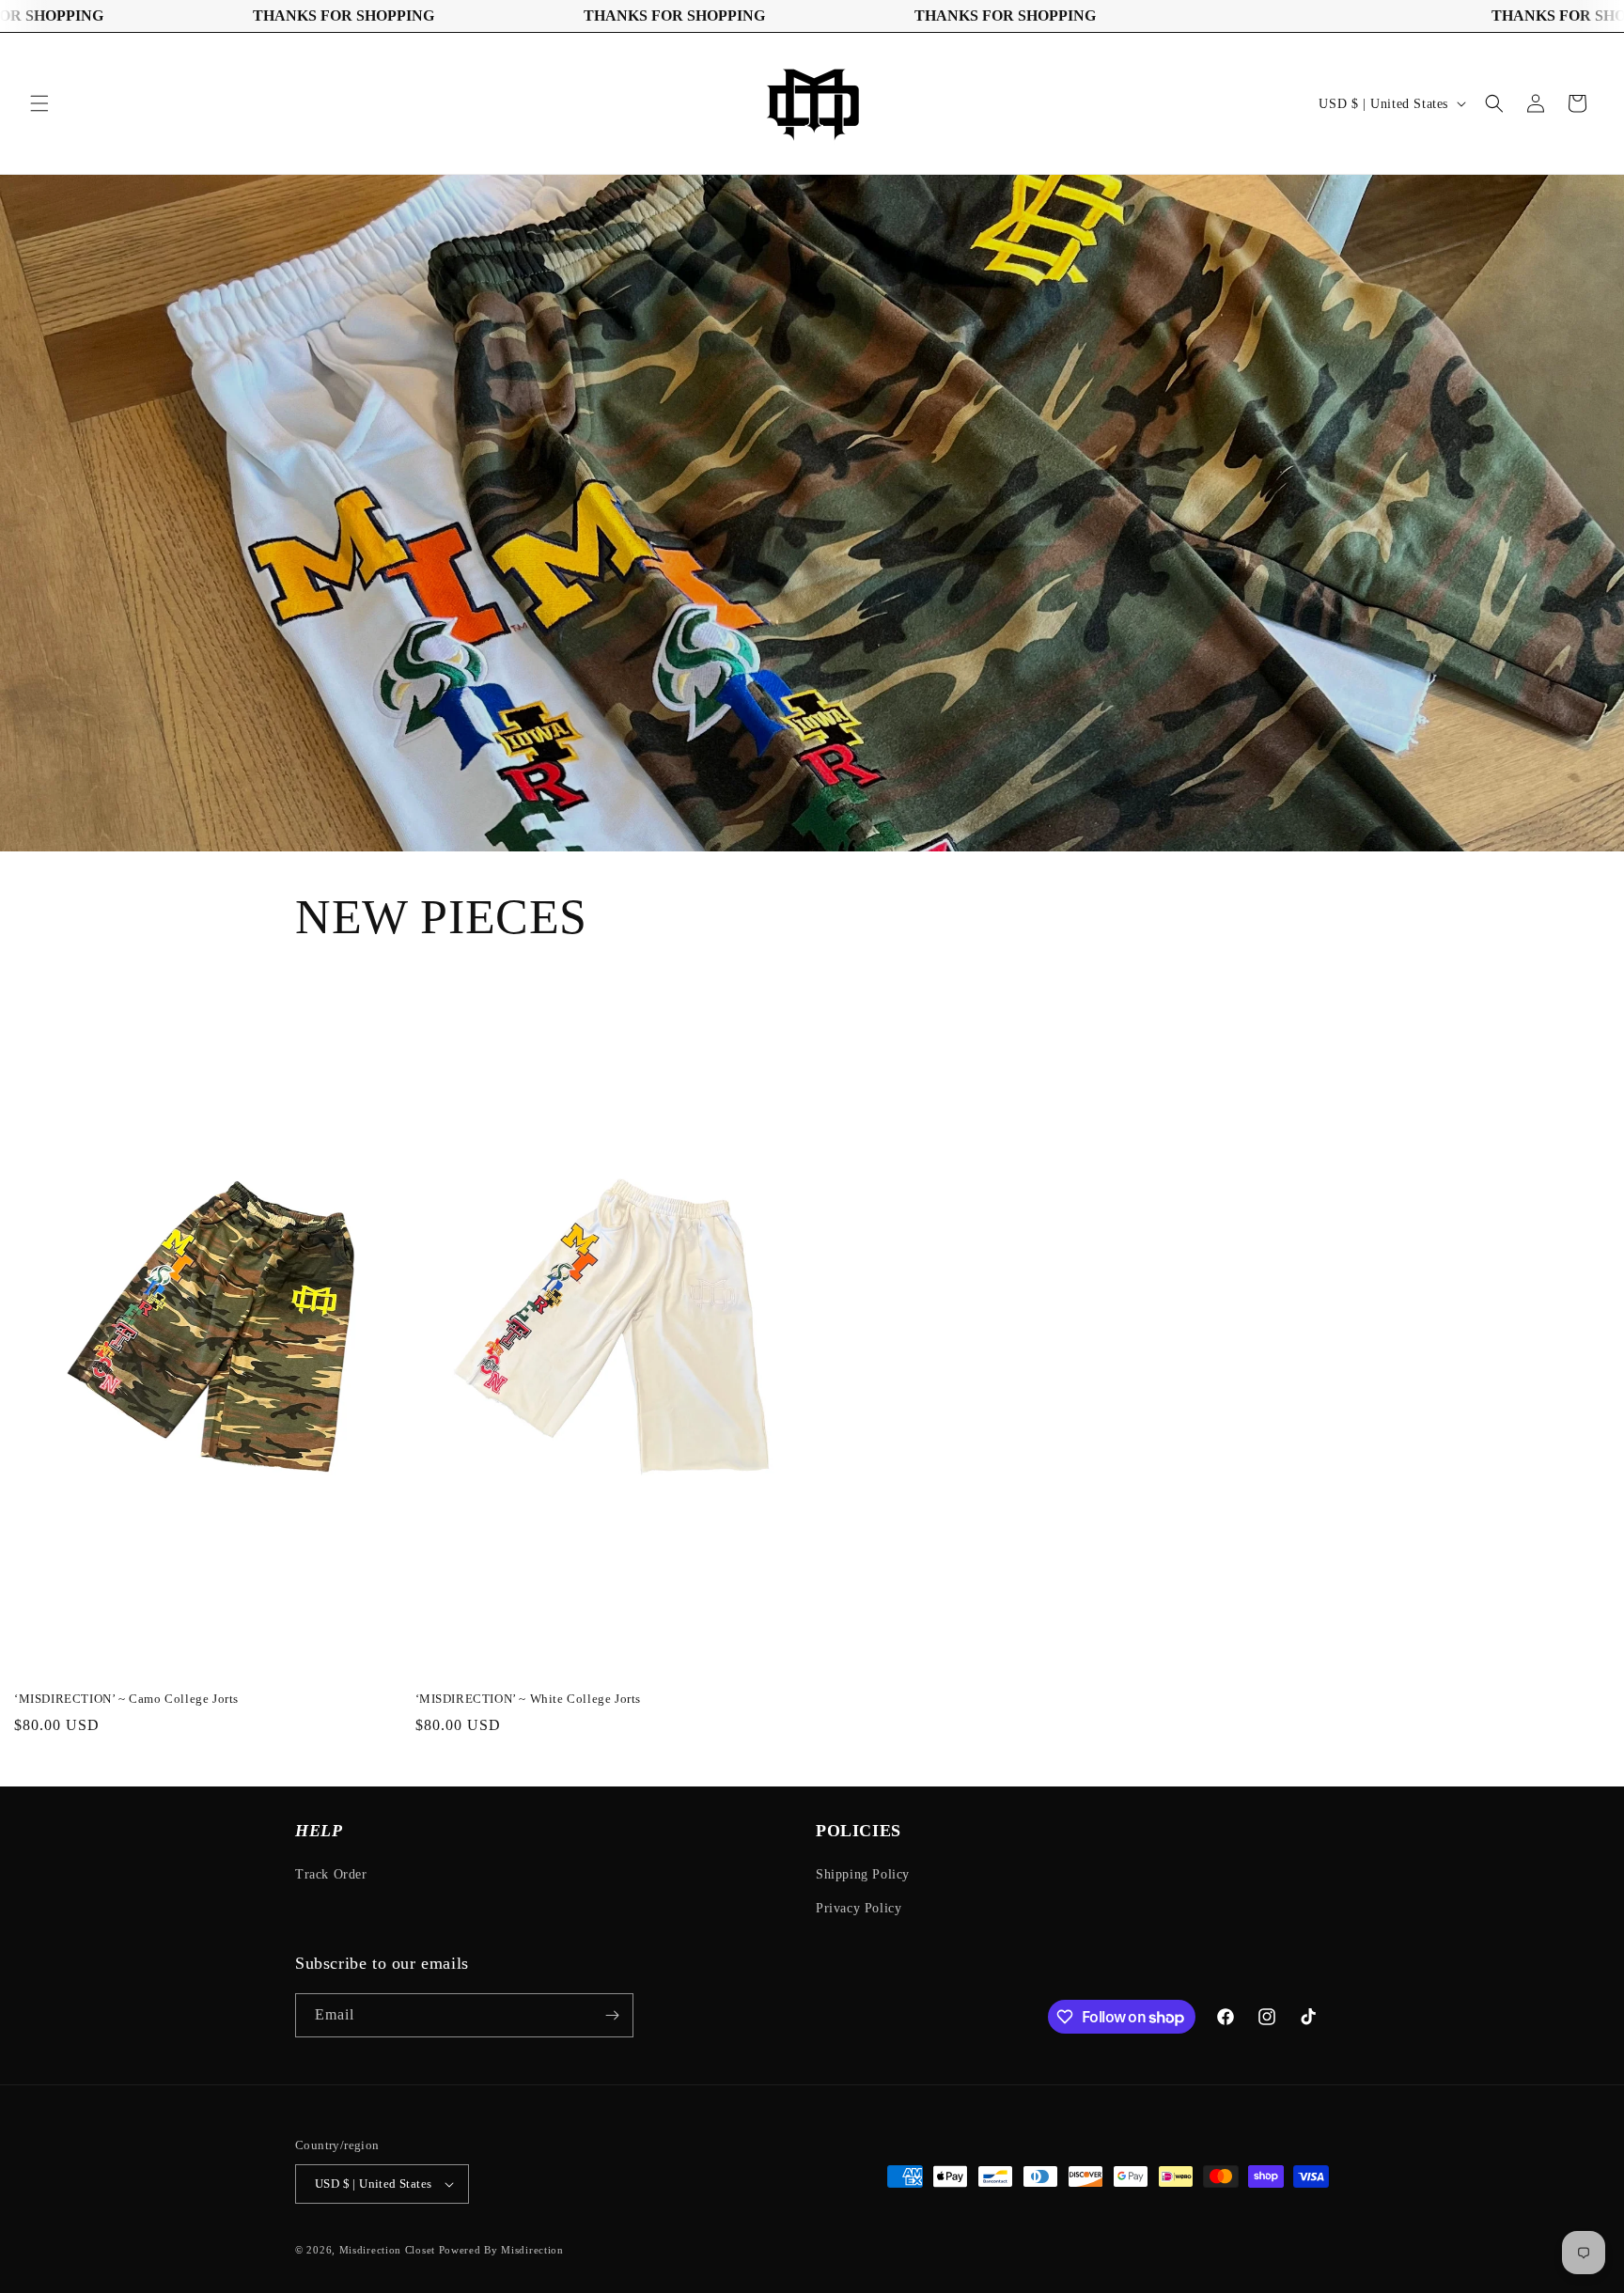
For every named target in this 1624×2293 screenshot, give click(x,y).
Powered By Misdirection (501, 2250)
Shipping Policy (863, 1874)
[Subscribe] (612, 2015)
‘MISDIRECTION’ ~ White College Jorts (529, 1699)
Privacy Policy (859, 1908)
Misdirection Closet (389, 2250)
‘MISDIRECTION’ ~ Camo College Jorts (126, 1699)
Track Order (331, 1874)
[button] (39, 103)
